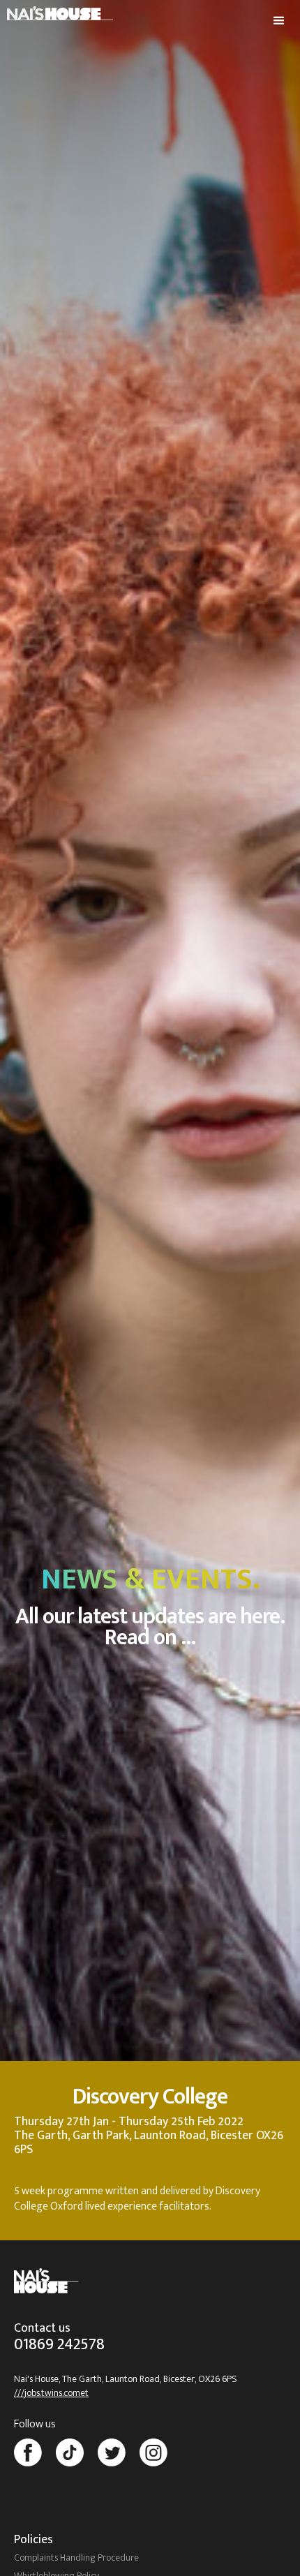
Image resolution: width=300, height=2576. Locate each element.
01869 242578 (59, 2347)
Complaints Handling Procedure (76, 2557)
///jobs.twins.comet (51, 2393)
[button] (279, 21)
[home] (57, 10)
